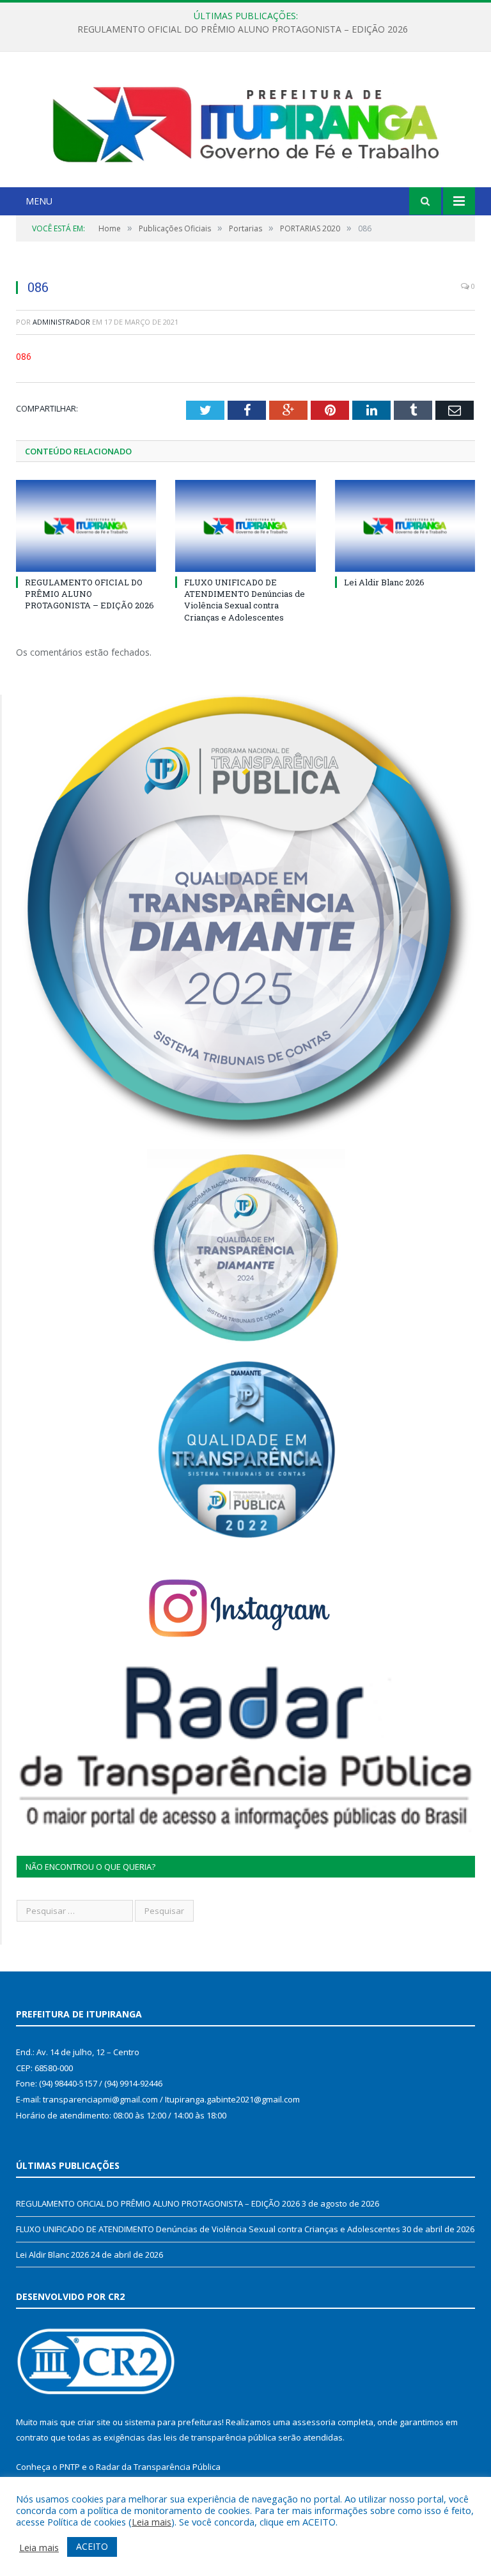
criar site (94, 2422)
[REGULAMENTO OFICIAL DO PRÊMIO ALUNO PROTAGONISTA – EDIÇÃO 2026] (86, 526)
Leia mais (152, 2522)
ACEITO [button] (92, 2546)
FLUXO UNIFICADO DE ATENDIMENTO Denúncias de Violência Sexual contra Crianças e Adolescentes (242, 29)
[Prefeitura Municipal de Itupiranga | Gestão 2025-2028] (245, 121)
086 (24, 356)
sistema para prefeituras (173, 2422)
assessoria (314, 2422)
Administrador (61, 322)
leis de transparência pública (220, 2437)
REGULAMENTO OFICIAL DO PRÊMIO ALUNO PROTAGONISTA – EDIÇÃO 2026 (90, 594)
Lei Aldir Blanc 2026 (384, 582)
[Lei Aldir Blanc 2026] (405, 526)
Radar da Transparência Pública (158, 2467)
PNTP (70, 2467)
